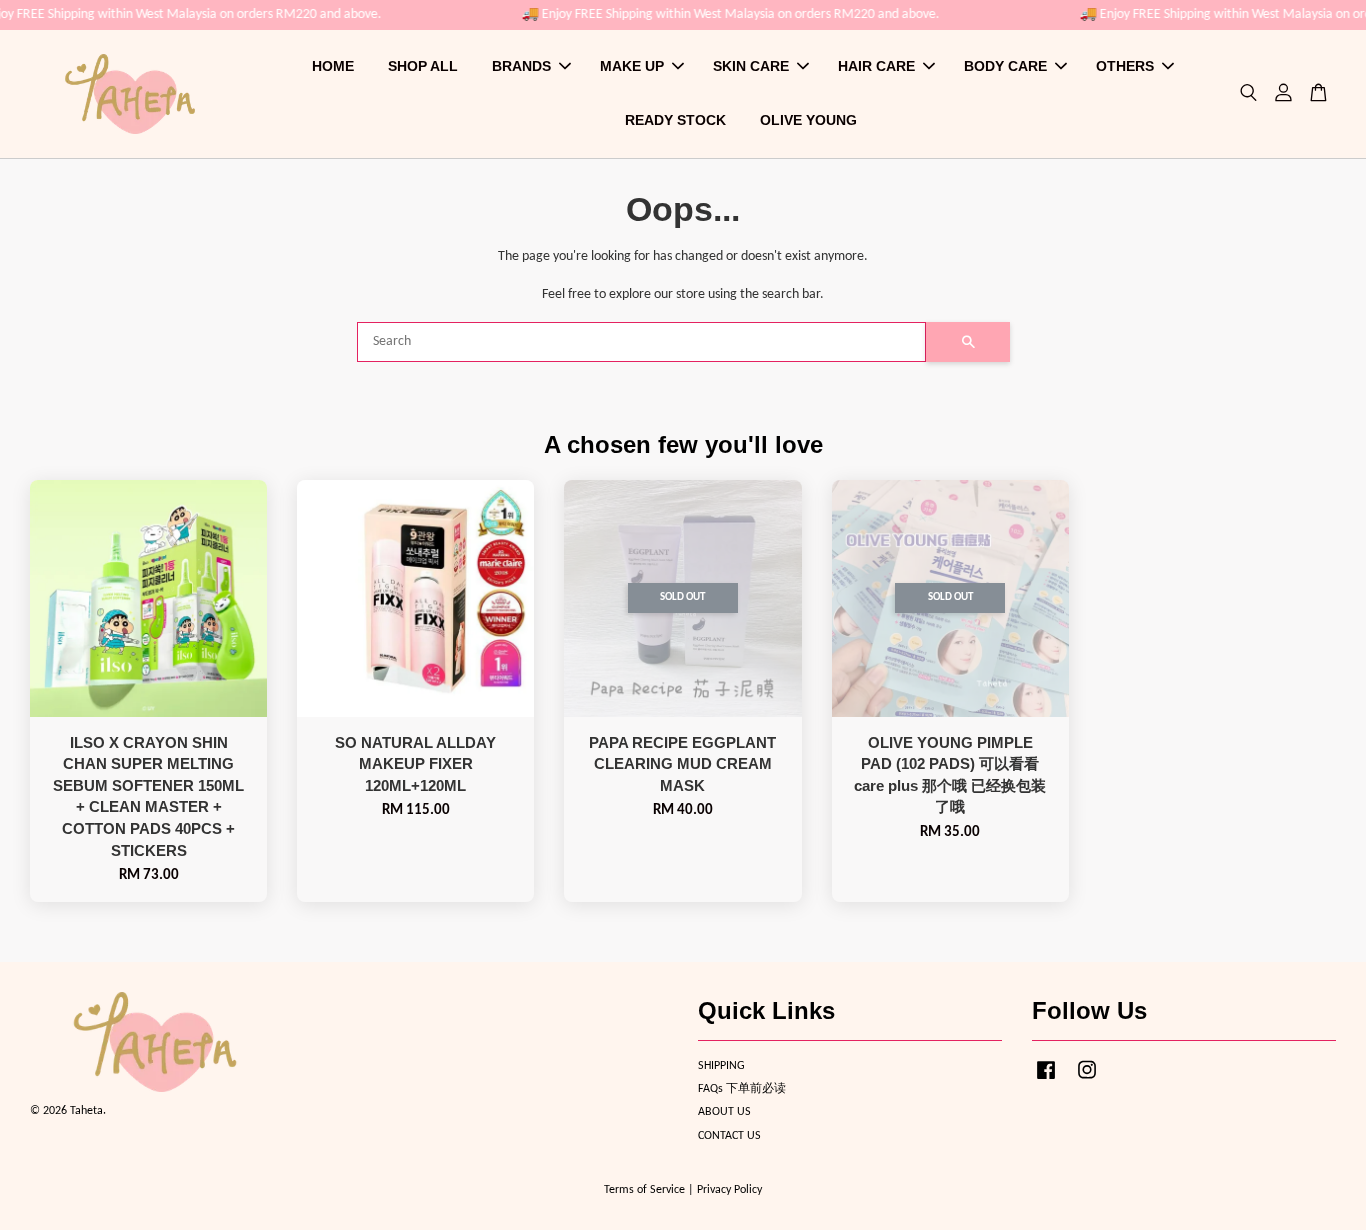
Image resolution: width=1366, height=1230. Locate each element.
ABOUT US (724, 1112)
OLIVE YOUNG (808, 120)
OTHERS (1125, 66)
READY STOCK (675, 120)
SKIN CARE (751, 66)
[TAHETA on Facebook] (1046, 1081)
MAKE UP (632, 66)
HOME (333, 66)
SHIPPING (721, 1066)
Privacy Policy (729, 1190)
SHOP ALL (423, 66)
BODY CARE (1005, 66)
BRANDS (521, 66)
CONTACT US (729, 1136)
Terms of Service (644, 1190)
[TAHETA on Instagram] (1087, 1081)
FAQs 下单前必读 (742, 1089)
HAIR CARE (876, 66)
